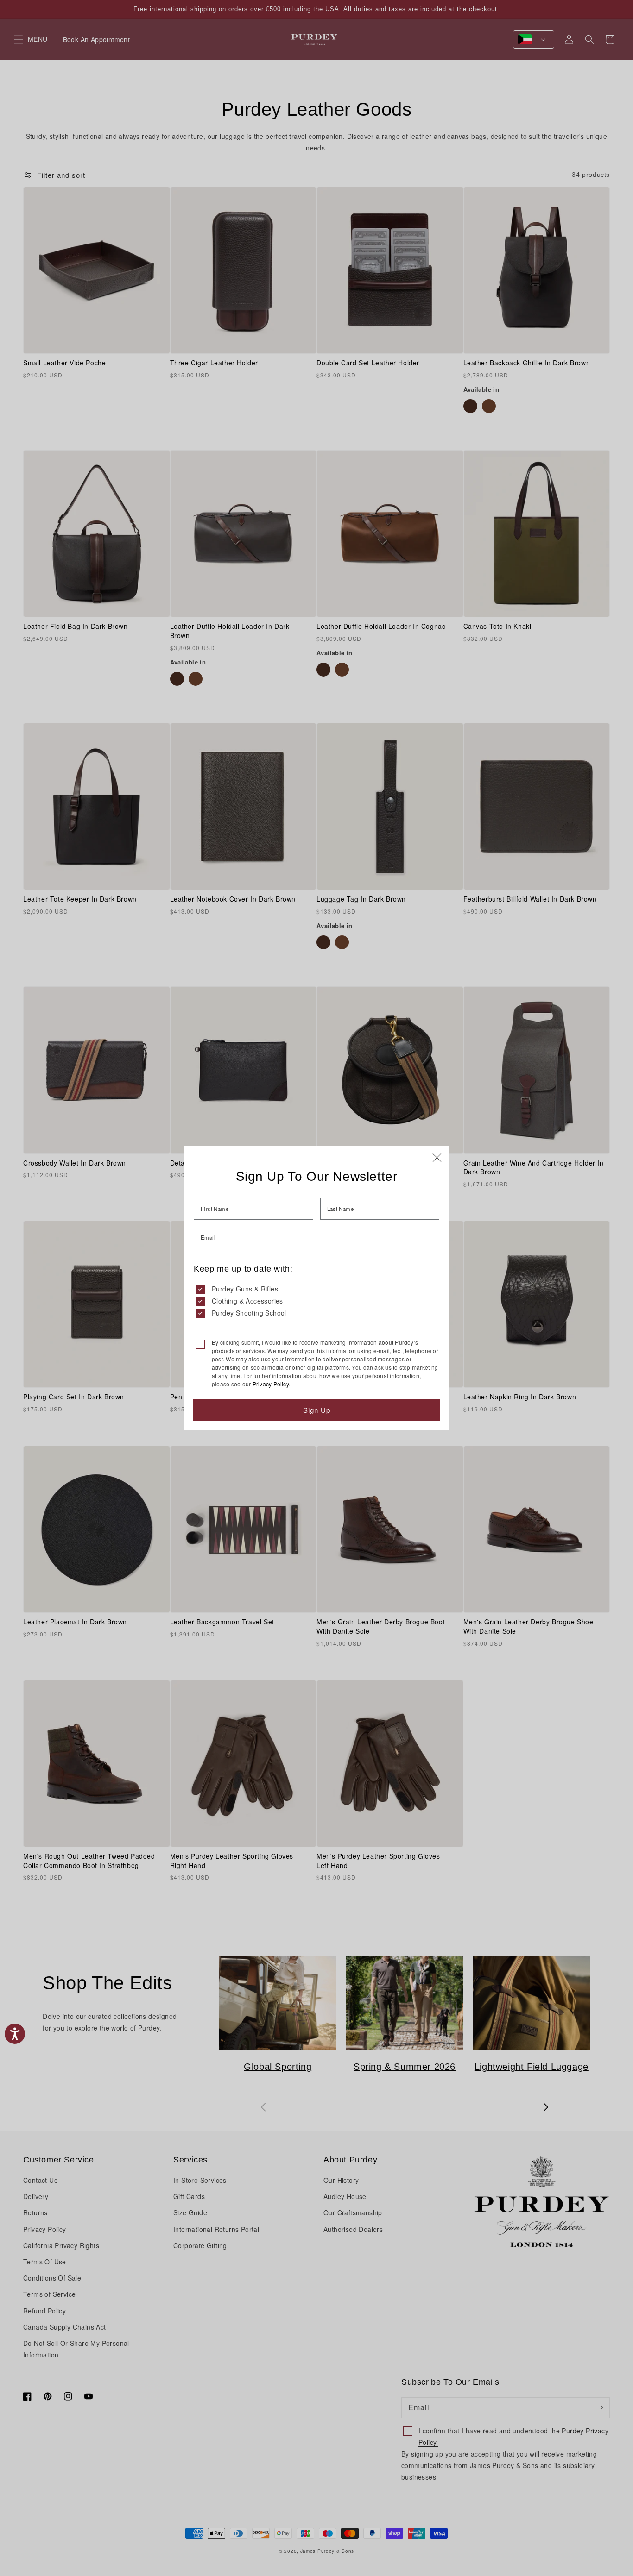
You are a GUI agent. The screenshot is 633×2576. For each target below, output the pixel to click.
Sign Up (317, 1410)
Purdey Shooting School (249, 1313)
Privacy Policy (271, 1384)
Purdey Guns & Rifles (245, 1289)
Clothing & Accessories (247, 1301)
